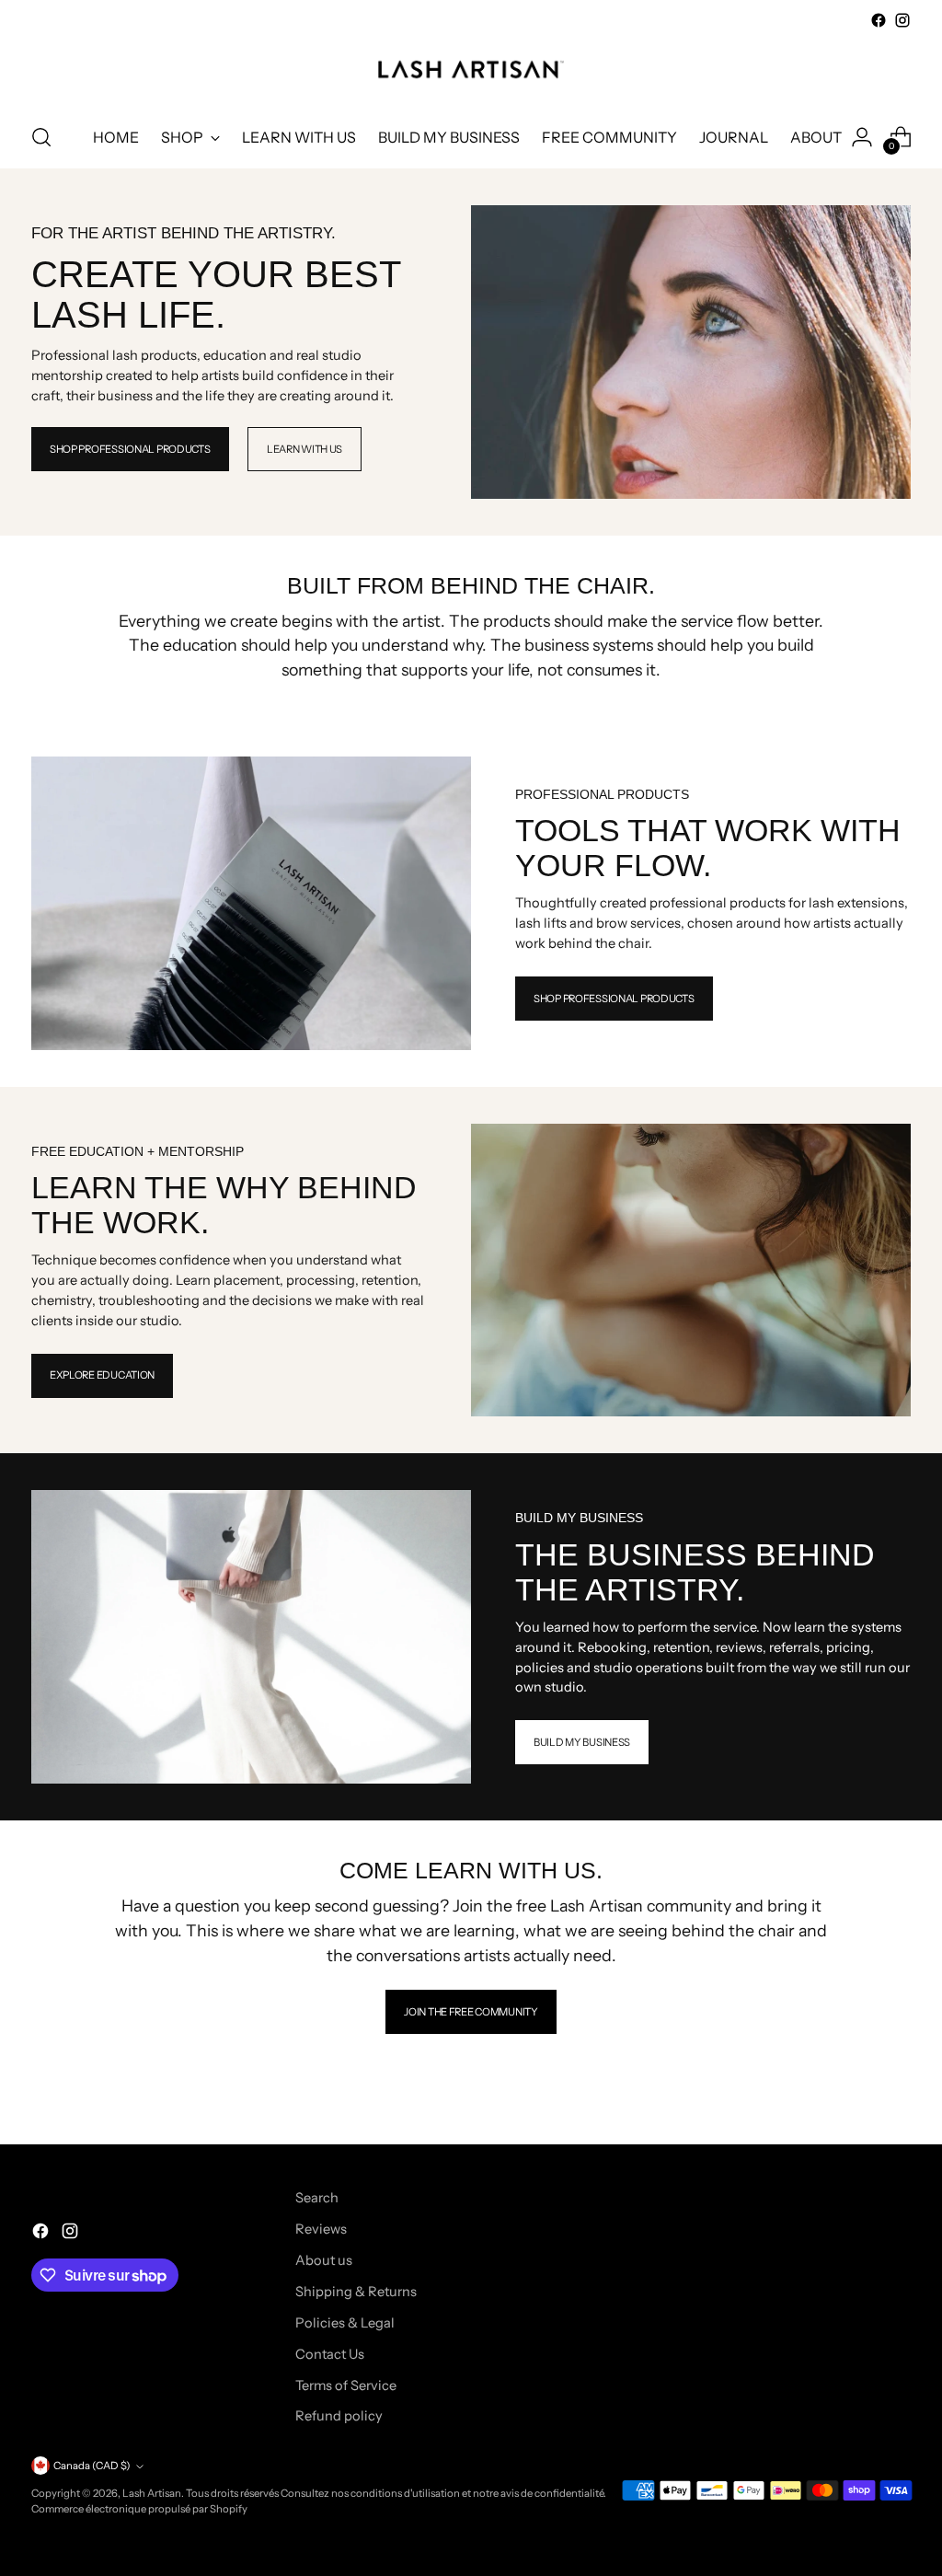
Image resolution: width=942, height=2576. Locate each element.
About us (324, 2260)
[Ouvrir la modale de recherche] (41, 137)
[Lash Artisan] (471, 69)
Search (317, 2198)
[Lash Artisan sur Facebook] (879, 20)
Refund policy (339, 2416)
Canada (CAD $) (92, 2466)
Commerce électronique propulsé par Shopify (139, 2509)
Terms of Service (346, 2385)
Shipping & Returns (356, 2292)
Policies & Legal (345, 2323)
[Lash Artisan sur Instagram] (902, 20)
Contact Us (330, 2354)
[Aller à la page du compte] (862, 137)
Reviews (321, 2229)
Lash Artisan (152, 2493)
